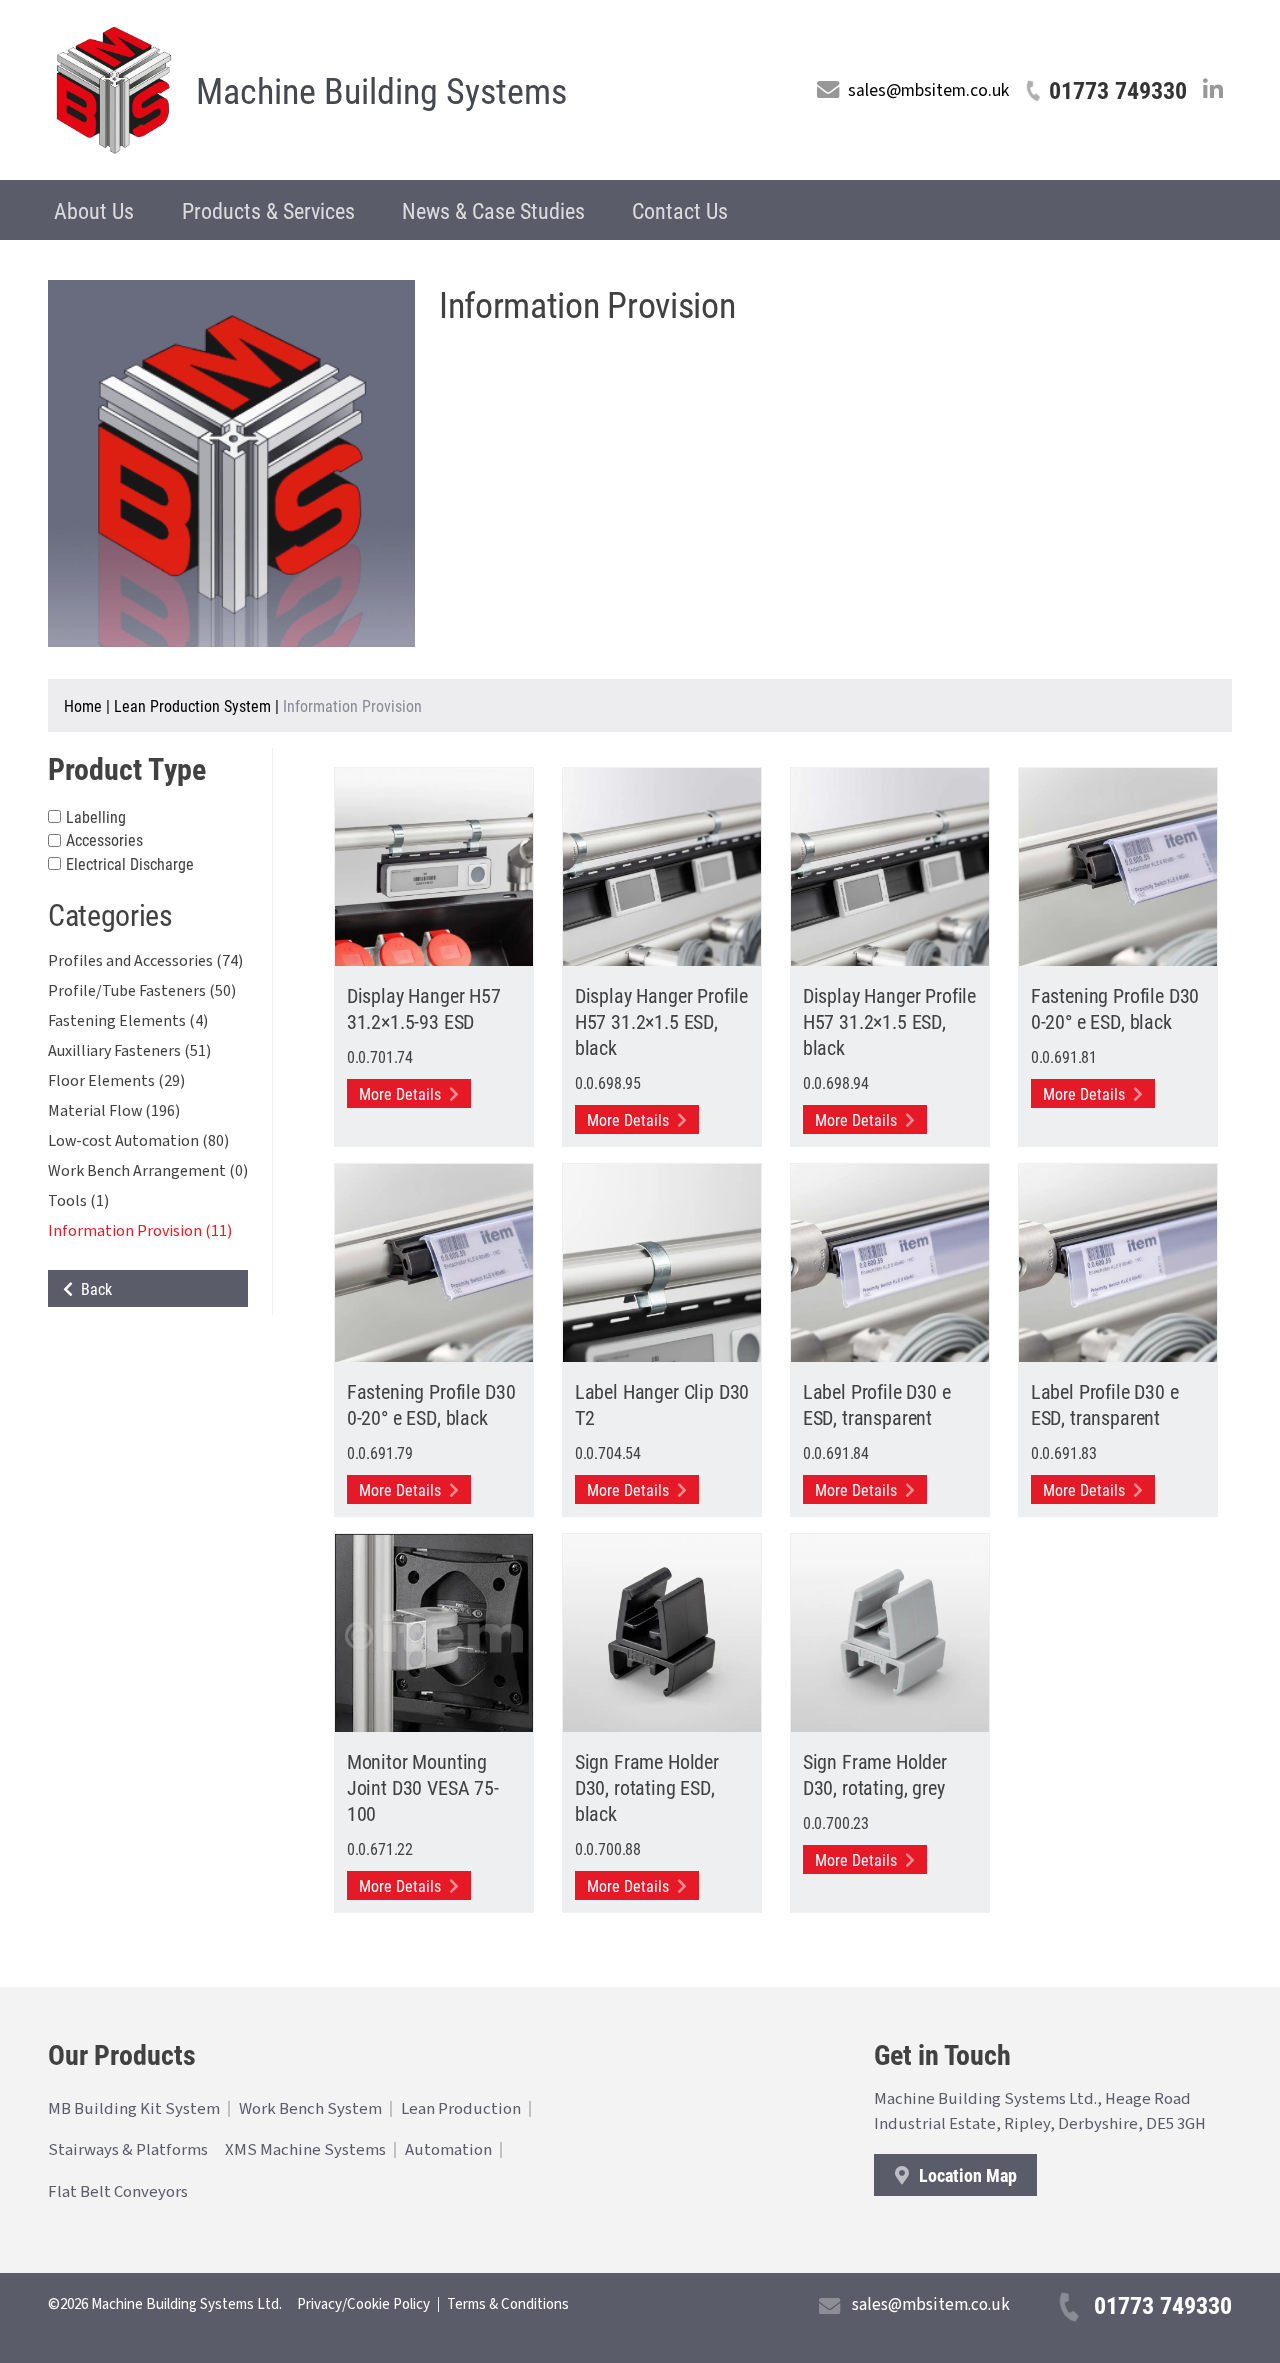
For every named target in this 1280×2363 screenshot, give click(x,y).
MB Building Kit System (134, 2109)
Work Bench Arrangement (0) (148, 1171)
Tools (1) (78, 1201)
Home (83, 705)
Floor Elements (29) (116, 1081)
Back (92, 1288)
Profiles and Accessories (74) (145, 961)
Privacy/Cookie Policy (363, 2304)
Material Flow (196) (114, 1111)
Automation (448, 2150)
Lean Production (461, 2109)
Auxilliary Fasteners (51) (129, 1051)
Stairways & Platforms (128, 2150)
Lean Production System (192, 705)
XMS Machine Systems (305, 2150)
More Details (402, 1093)
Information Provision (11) (140, 1231)
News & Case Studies (493, 210)
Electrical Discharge (130, 863)
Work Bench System (310, 2109)
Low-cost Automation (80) (138, 1141)
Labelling (96, 816)
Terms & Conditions (508, 2304)
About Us (94, 210)
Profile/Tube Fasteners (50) (142, 991)
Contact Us (680, 210)
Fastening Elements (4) (128, 1021)
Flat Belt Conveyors (118, 2192)
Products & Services (268, 210)
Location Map (966, 2175)
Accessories (104, 840)
